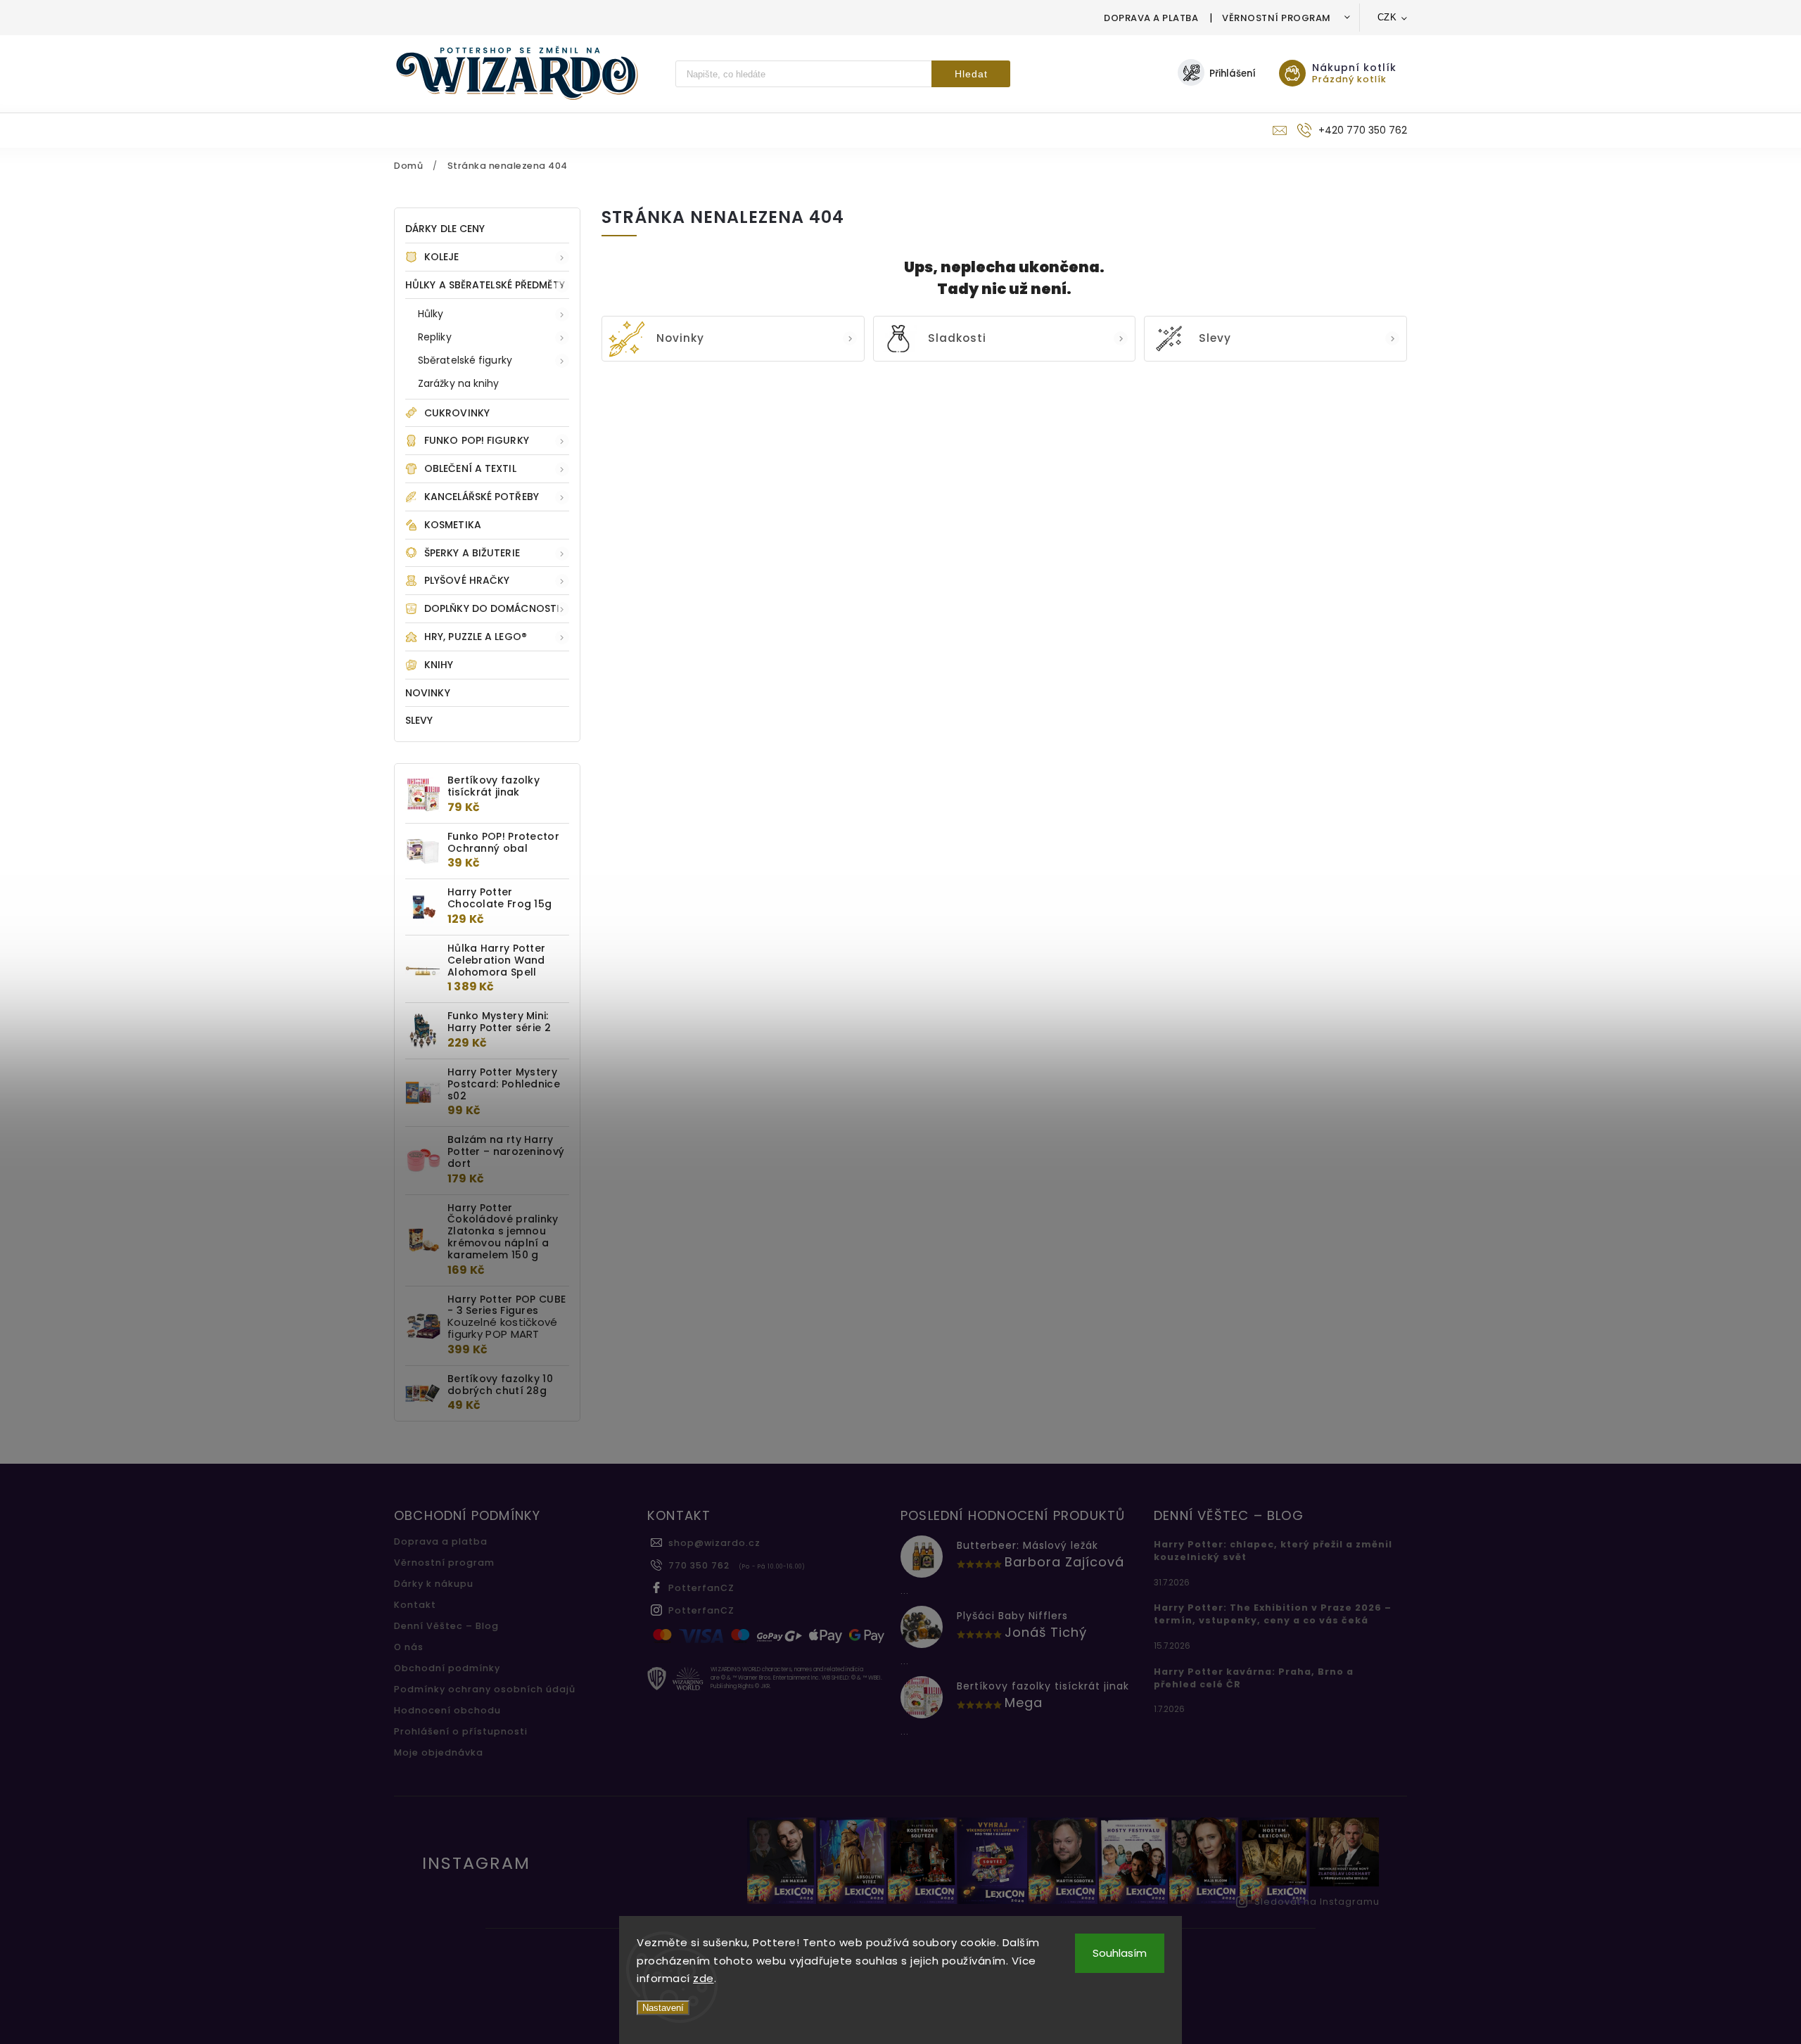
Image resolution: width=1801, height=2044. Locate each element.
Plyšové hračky (467, 580)
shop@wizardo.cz (714, 1543)
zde (704, 1978)
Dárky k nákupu (434, 1584)
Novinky (428, 693)
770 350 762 (699, 1565)
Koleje (442, 257)
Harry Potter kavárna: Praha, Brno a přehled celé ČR (1254, 1678)
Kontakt (415, 1605)
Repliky (435, 337)
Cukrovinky (457, 413)
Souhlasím (1120, 1953)
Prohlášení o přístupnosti (461, 1731)
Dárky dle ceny (445, 229)
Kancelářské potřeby (482, 497)
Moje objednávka (439, 1752)
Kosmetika (453, 525)
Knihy (439, 665)
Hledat (971, 74)
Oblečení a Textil (470, 468)
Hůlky (431, 314)
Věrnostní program (1277, 18)
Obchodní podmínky (447, 1668)
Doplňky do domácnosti (492, 608)
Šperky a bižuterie (472, 553)
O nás (409, 1647)
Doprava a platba (1151, 18)
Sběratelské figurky (465, 360)
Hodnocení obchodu (447, 1710)
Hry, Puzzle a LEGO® (476, 637)
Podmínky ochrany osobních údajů (485, 1689)
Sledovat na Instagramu (1317, 1902)
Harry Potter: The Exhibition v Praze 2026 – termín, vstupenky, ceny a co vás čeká (1273, 1614)
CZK (1387, 17)
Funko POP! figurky (477, 440)
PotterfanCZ (701, 1588)
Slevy (419, 720)
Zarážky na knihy (459, 383)
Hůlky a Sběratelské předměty (485, 285)
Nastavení (663, 2008)
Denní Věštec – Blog (446, 1626)
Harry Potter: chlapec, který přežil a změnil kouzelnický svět (1273, 1551)
